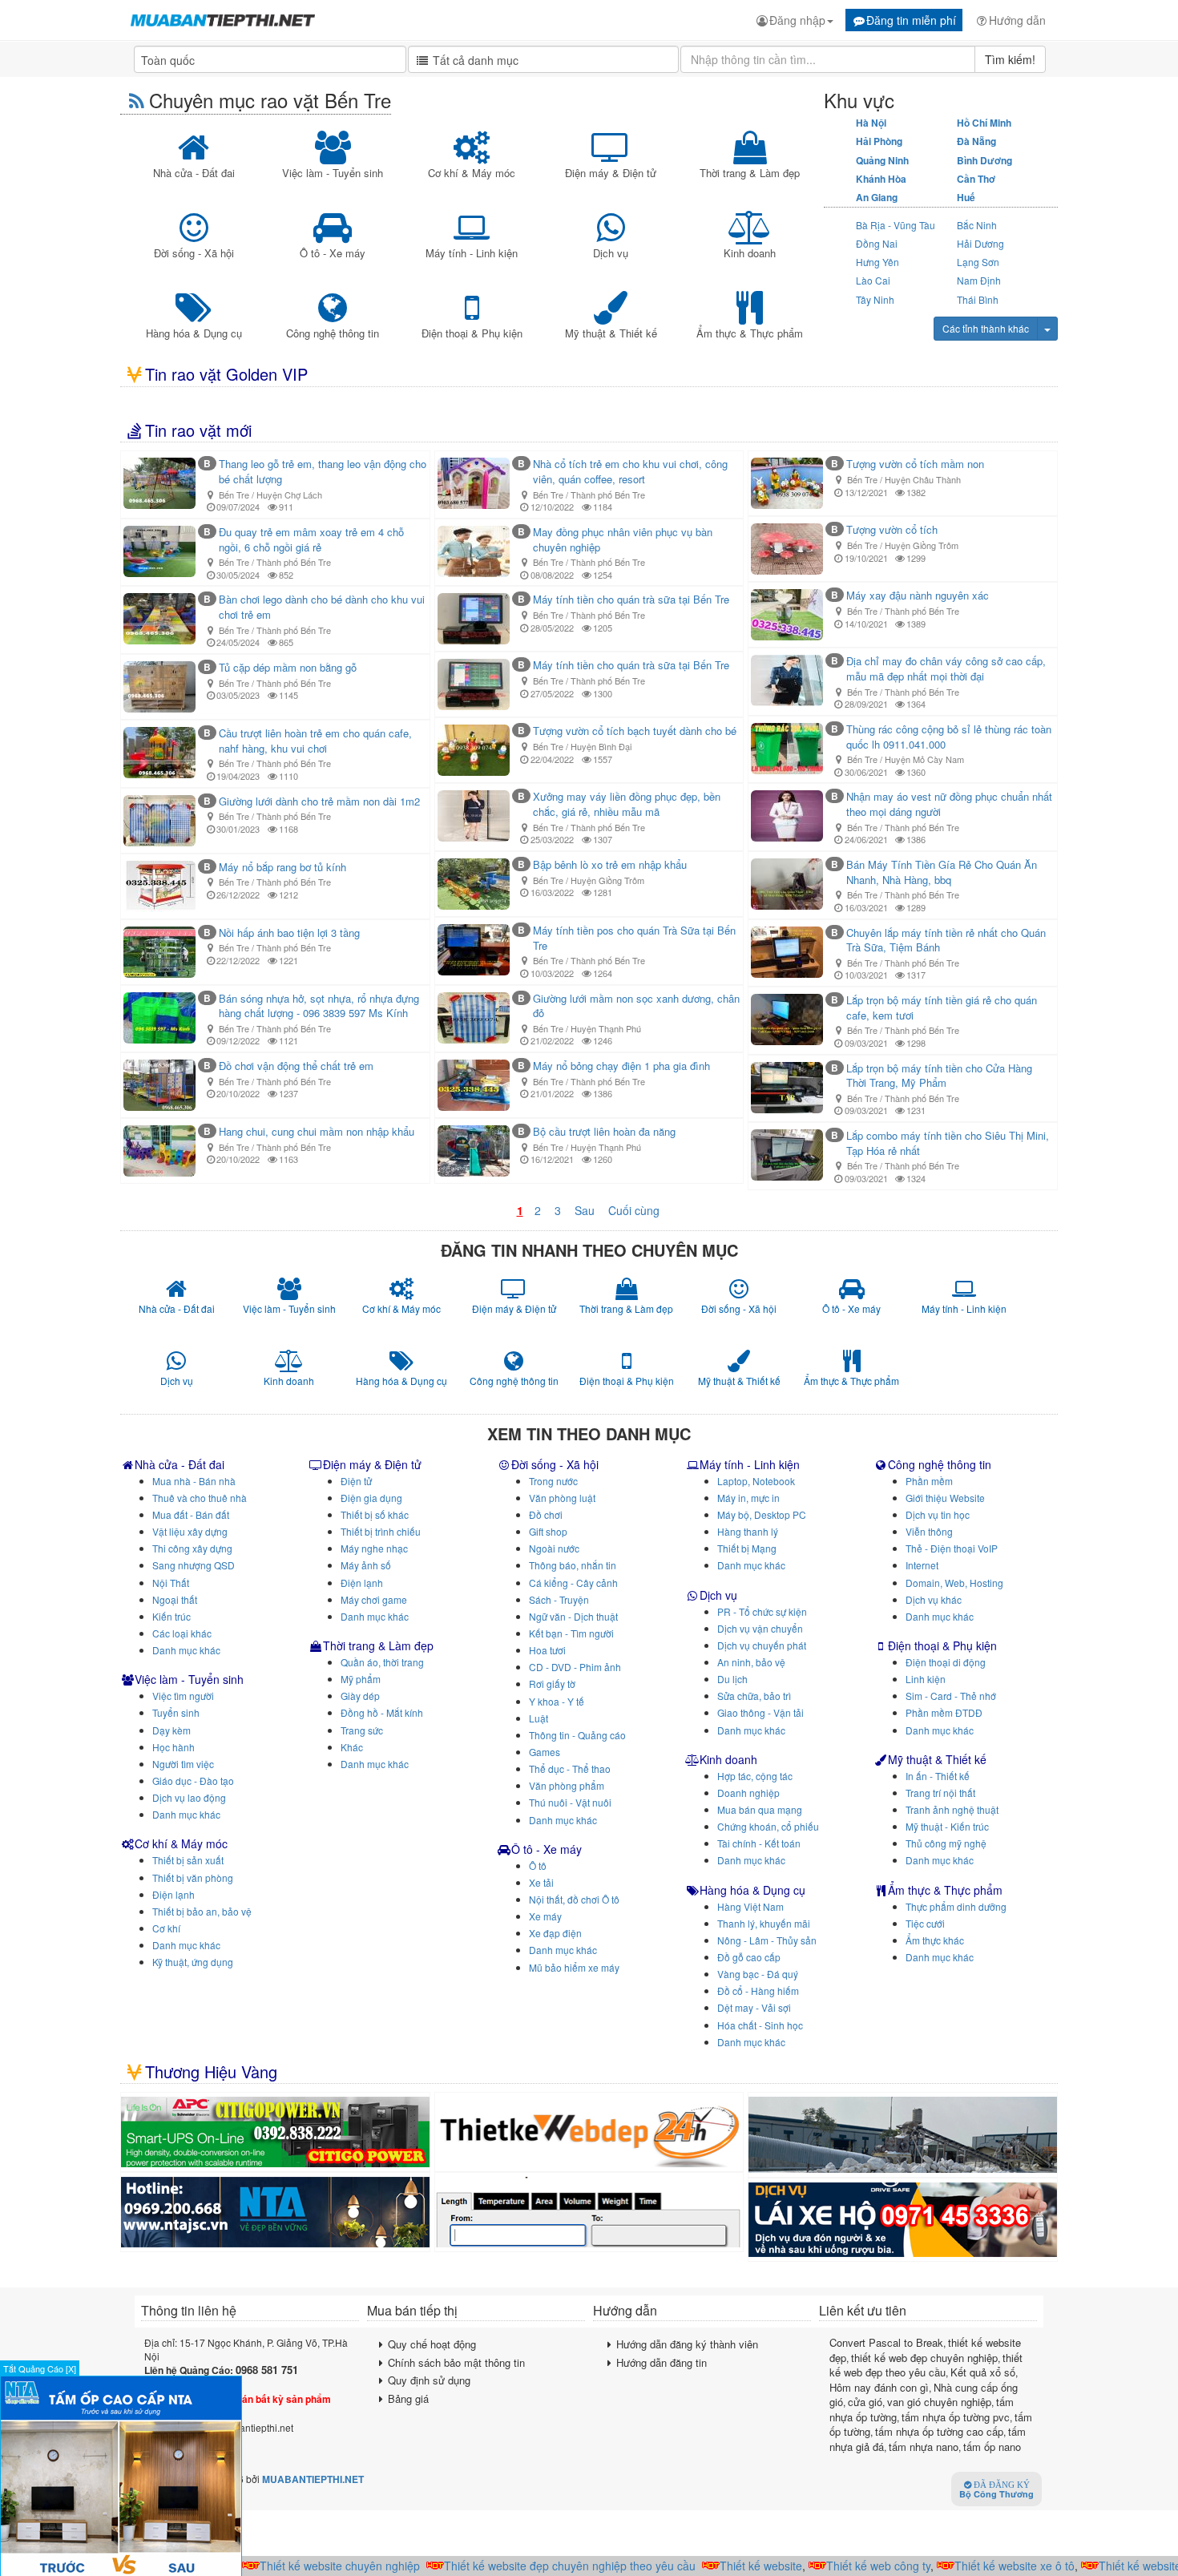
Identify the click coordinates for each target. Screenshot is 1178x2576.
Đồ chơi (546, 1514)
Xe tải (541, 1882)
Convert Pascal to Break (886, 2342)
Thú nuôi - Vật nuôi (570, 1802)
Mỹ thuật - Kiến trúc (947, 1826)
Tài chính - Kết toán (759, 1843)
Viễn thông (929, 1531)
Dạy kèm (171, 1730)
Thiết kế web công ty (842, 2566)
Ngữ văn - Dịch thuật (573, 1616)
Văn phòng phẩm (567, 1785)
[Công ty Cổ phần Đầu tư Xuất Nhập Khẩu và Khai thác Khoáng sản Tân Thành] (903, 2135)
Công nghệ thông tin (940, 1464)
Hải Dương (980, 243)
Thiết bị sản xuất (188, 1860)
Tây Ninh (875, 299)
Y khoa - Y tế (557, 1701)
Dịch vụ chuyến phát (762, 1645)
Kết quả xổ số (983, 2372)
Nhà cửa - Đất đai (180, 1464)
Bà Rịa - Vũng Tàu (896, 225)
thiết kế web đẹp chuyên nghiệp (924, 2358)
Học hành (173, 1747)
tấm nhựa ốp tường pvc (956, 2417)
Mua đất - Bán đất (191, 1514)
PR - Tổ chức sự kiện (762, 1611)
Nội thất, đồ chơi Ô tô (574, 1899)
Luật (539, 1718)
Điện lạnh (173, 1894)
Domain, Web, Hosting (954, 1583)
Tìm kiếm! (1010, 59)
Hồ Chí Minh (984, 123)
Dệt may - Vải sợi (754, 2007)
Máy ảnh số (366, 1565)
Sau (585, 1210)
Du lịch (732, 1679)
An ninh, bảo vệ (751, 1662)
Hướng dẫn (1017, 20)
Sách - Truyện (559, 1599)
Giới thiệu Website (945, 1498)
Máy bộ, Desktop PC (762, 1514)
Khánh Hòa (881, 179)
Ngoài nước (554, 1548)
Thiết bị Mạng (747, 1548)
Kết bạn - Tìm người (571, 1633)
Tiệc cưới (925, 1923)
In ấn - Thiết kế (938, 1776)
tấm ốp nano (992, 2447)
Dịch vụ (718, 1595)
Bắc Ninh (977, 225)
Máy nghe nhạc (374, 1548)
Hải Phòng (879, 141)
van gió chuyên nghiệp (939, 2402)
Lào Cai (873, 280)
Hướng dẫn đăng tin (662, 2362)
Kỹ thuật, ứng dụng (193, 1962)
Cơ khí (166, 1928)
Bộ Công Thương (996, 2490)
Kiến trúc (171, 1616)
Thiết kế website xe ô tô (978, 2566)
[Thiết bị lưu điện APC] (275, 2132)
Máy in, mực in (748, 1498)
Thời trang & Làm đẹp (378, 1645)
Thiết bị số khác (375, 1514)
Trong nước (553, 1481)
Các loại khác (182, 1633)
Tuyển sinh (176, 1712)
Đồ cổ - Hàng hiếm (758, 1991)
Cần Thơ (976, 179)
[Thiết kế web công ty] (589, 2132)
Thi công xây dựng (192, 1548)
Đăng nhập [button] (797, 20)
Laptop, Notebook (756, 1481)
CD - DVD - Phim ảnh (575, 1667)
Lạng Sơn (978, 262)
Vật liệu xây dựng (190, 1531)
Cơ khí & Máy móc (181, 1843)
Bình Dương (984, 160)
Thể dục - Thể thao (570, 1768)
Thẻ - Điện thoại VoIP (952, 1548)
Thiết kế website (725, 2566)
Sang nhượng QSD (194, 1565)
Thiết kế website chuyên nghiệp (304, 2566)
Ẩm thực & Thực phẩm (945, 1890)
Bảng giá (408, 2398)
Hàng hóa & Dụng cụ (752, 1890)
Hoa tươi (547, 1650)
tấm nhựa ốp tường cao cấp (939, 2431)
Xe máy (545, 1916)
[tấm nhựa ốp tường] (275, 2212)
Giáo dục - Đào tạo (193, 1781)
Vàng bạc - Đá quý (758, 1974)
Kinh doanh (728, 1759)
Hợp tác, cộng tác (755, 1776)
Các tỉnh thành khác (986, 328)
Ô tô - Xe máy (547, 1849)
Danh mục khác (186, 1650)
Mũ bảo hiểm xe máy (574, 1967)
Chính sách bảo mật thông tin (456, 2362)
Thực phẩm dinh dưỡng (956, 1906)
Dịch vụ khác (934, 1599)
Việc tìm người (183, 1696)
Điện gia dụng (371, 1498)
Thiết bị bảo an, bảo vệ (202, 1911)
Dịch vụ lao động (189, 1797)
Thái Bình (978, 299)
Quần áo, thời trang (382, 1662)
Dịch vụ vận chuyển (760, 1628)
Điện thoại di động (946, 1662)
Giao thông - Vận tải (760, 1712)
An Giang (877, 197)
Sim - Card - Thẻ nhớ (951, 1696)
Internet (922, 1565)
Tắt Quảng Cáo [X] (40, 2368)
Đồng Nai (877, 243)
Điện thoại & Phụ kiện (942, 1645)
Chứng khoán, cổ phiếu (768, 1826)
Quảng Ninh (882, 160)
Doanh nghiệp (748, 1793)
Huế (966, 197)
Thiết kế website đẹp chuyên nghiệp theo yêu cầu (534, 2566)
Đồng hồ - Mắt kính (382, 1712)
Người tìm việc (183, 1764)
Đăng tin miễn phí (911, 20)
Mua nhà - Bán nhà (194, 1481)
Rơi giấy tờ (552, 1684)
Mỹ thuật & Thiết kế (937, 1759)
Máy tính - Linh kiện (750, 1464)
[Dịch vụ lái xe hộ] (903, 2220)
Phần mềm (929, 1481)
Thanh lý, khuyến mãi (764, 1923)
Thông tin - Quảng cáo (577, 1735)
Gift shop (548, 1531)
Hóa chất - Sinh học (760, 2025)
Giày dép (360, 1696)
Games (545, 1752)
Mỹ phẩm (361, 1679)
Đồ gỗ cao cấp (749, 1957)
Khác (352, 1747)
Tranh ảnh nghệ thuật (952, 1809)
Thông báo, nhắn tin (573, 1565)
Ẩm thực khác (935, 1940)
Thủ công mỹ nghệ (946, 1843)
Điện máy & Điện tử (372, 1464)
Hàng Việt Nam (750, 1906)
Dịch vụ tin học (938, 1514)
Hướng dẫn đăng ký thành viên (687, 2344)
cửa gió (865, 2402)
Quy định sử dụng (429, 2380)
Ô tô (538, 1865)
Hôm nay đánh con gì (879, 2387)
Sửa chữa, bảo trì (754, 1696)
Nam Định (979, 280)
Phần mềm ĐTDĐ (944, 1712)
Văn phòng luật (562, 1498)
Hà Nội (871, 123)
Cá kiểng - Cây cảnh (573, 1583)
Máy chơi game (374, 1599)
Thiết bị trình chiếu (381, 1531)
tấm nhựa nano (924, 2447)
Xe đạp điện (555, 1933)
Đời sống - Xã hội (555, 1464)
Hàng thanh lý (748, 1531)
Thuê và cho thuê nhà (200, 1498)
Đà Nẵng (976, 141)
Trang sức (362, 1730)
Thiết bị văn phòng (193, 1877)
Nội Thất (171, 1583)
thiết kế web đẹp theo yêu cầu (926, 2365)
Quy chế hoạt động (432, 2344)
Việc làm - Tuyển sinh (189, 1679)
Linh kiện (926, 1679)
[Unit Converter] (589, 2212)
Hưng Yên (877, 262)
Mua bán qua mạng (760, 1809)
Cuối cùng (634, 1210)
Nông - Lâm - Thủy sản (767, 1940)
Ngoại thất (175, 1599)
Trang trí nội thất (940, 1793)
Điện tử (356, 1481)
